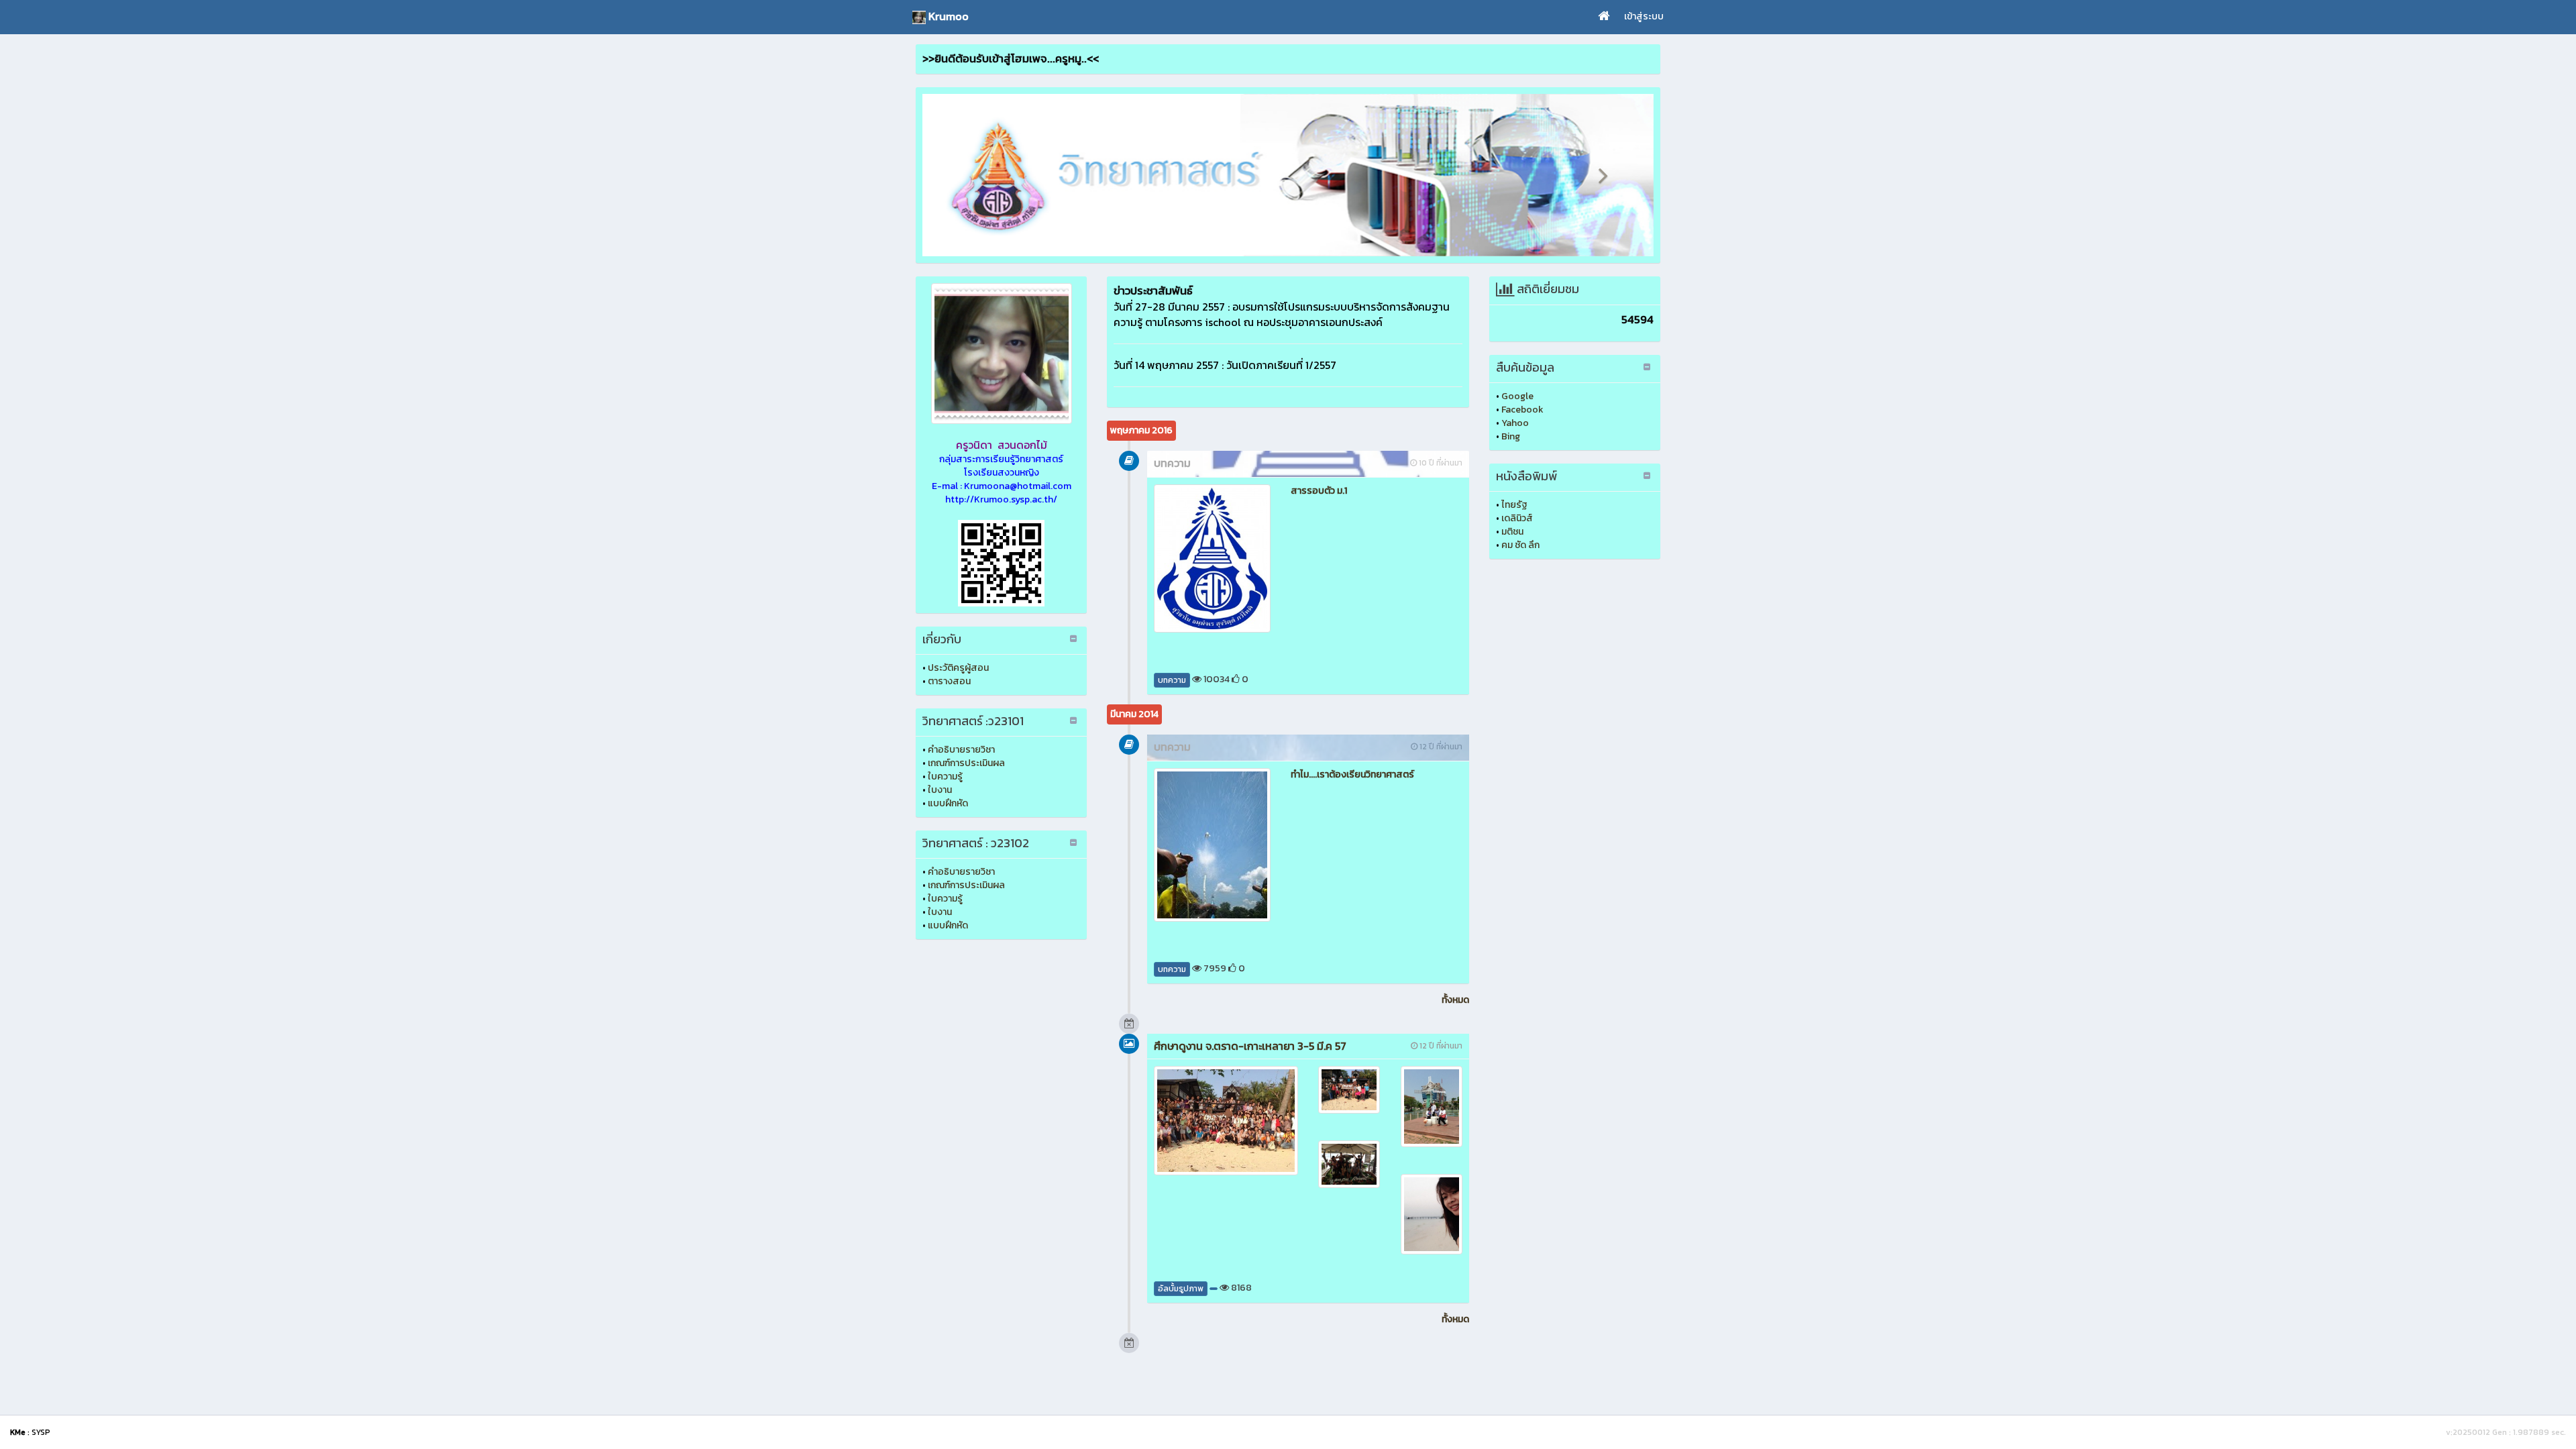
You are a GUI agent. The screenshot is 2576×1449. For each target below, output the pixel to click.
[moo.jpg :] (1001, 354)
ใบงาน (940, 790)
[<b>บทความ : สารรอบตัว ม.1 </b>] (1212, 558)
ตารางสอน (949, 681)
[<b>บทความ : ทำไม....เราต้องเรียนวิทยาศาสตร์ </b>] (1212, 845)
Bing (1511, 436)
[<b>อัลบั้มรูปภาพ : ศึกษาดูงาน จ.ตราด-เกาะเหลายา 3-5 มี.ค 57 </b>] (1226, 1121)
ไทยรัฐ (1514, 505)
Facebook (1522, 410)
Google (1517, 396)
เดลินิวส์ (1517, 518)
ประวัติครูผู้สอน (958, 668)
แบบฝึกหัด (948, 803)
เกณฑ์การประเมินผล (966, 763)
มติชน (1512, 532)
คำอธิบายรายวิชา (961, 750)
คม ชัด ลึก (1520, 545)
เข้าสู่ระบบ (1644, 16)
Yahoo (1515, 423)
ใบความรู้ (945, 776)
